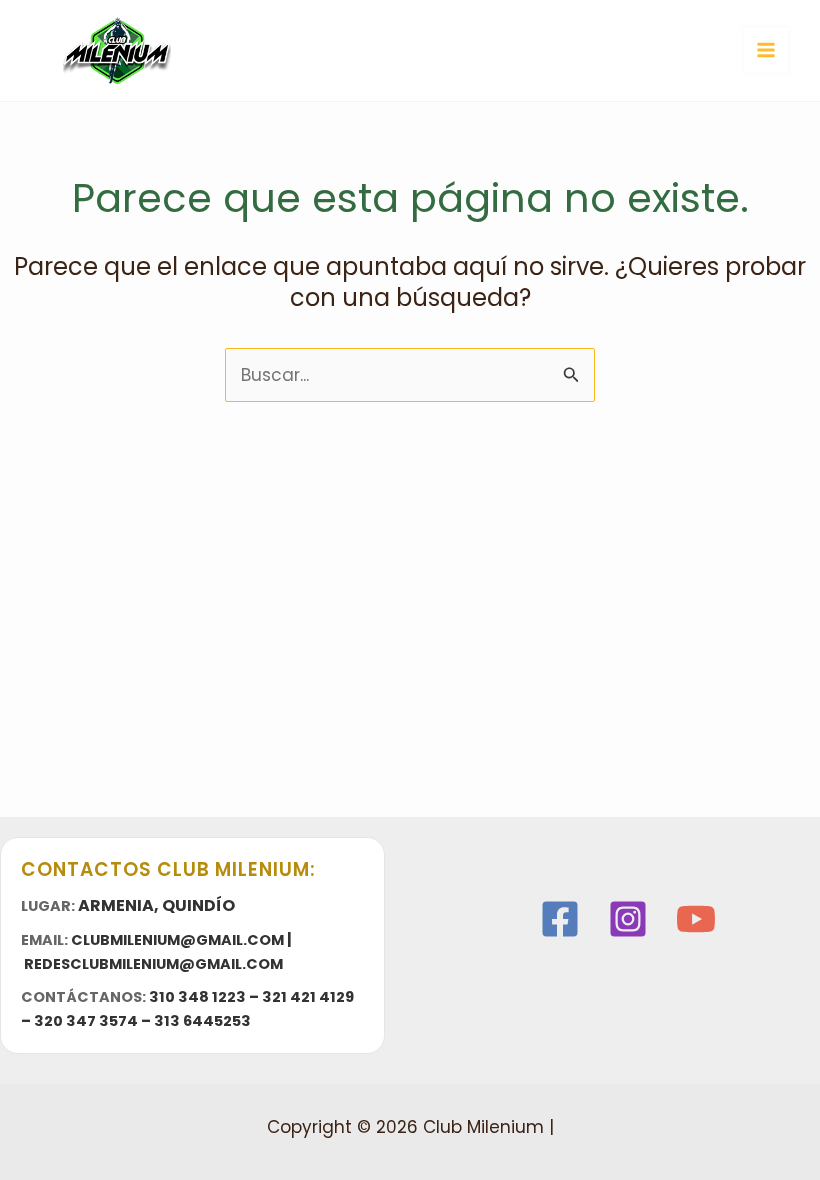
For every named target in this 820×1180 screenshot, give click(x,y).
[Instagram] (628, 919)
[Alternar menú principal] (766, 50)
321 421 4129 (308, 997)
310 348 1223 (197, 997)
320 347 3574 (86, 1021)
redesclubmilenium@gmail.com (153, 964)
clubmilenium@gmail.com (177, 940)
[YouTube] (696, 919)
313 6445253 (202, 1021)
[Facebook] (560, 919)
